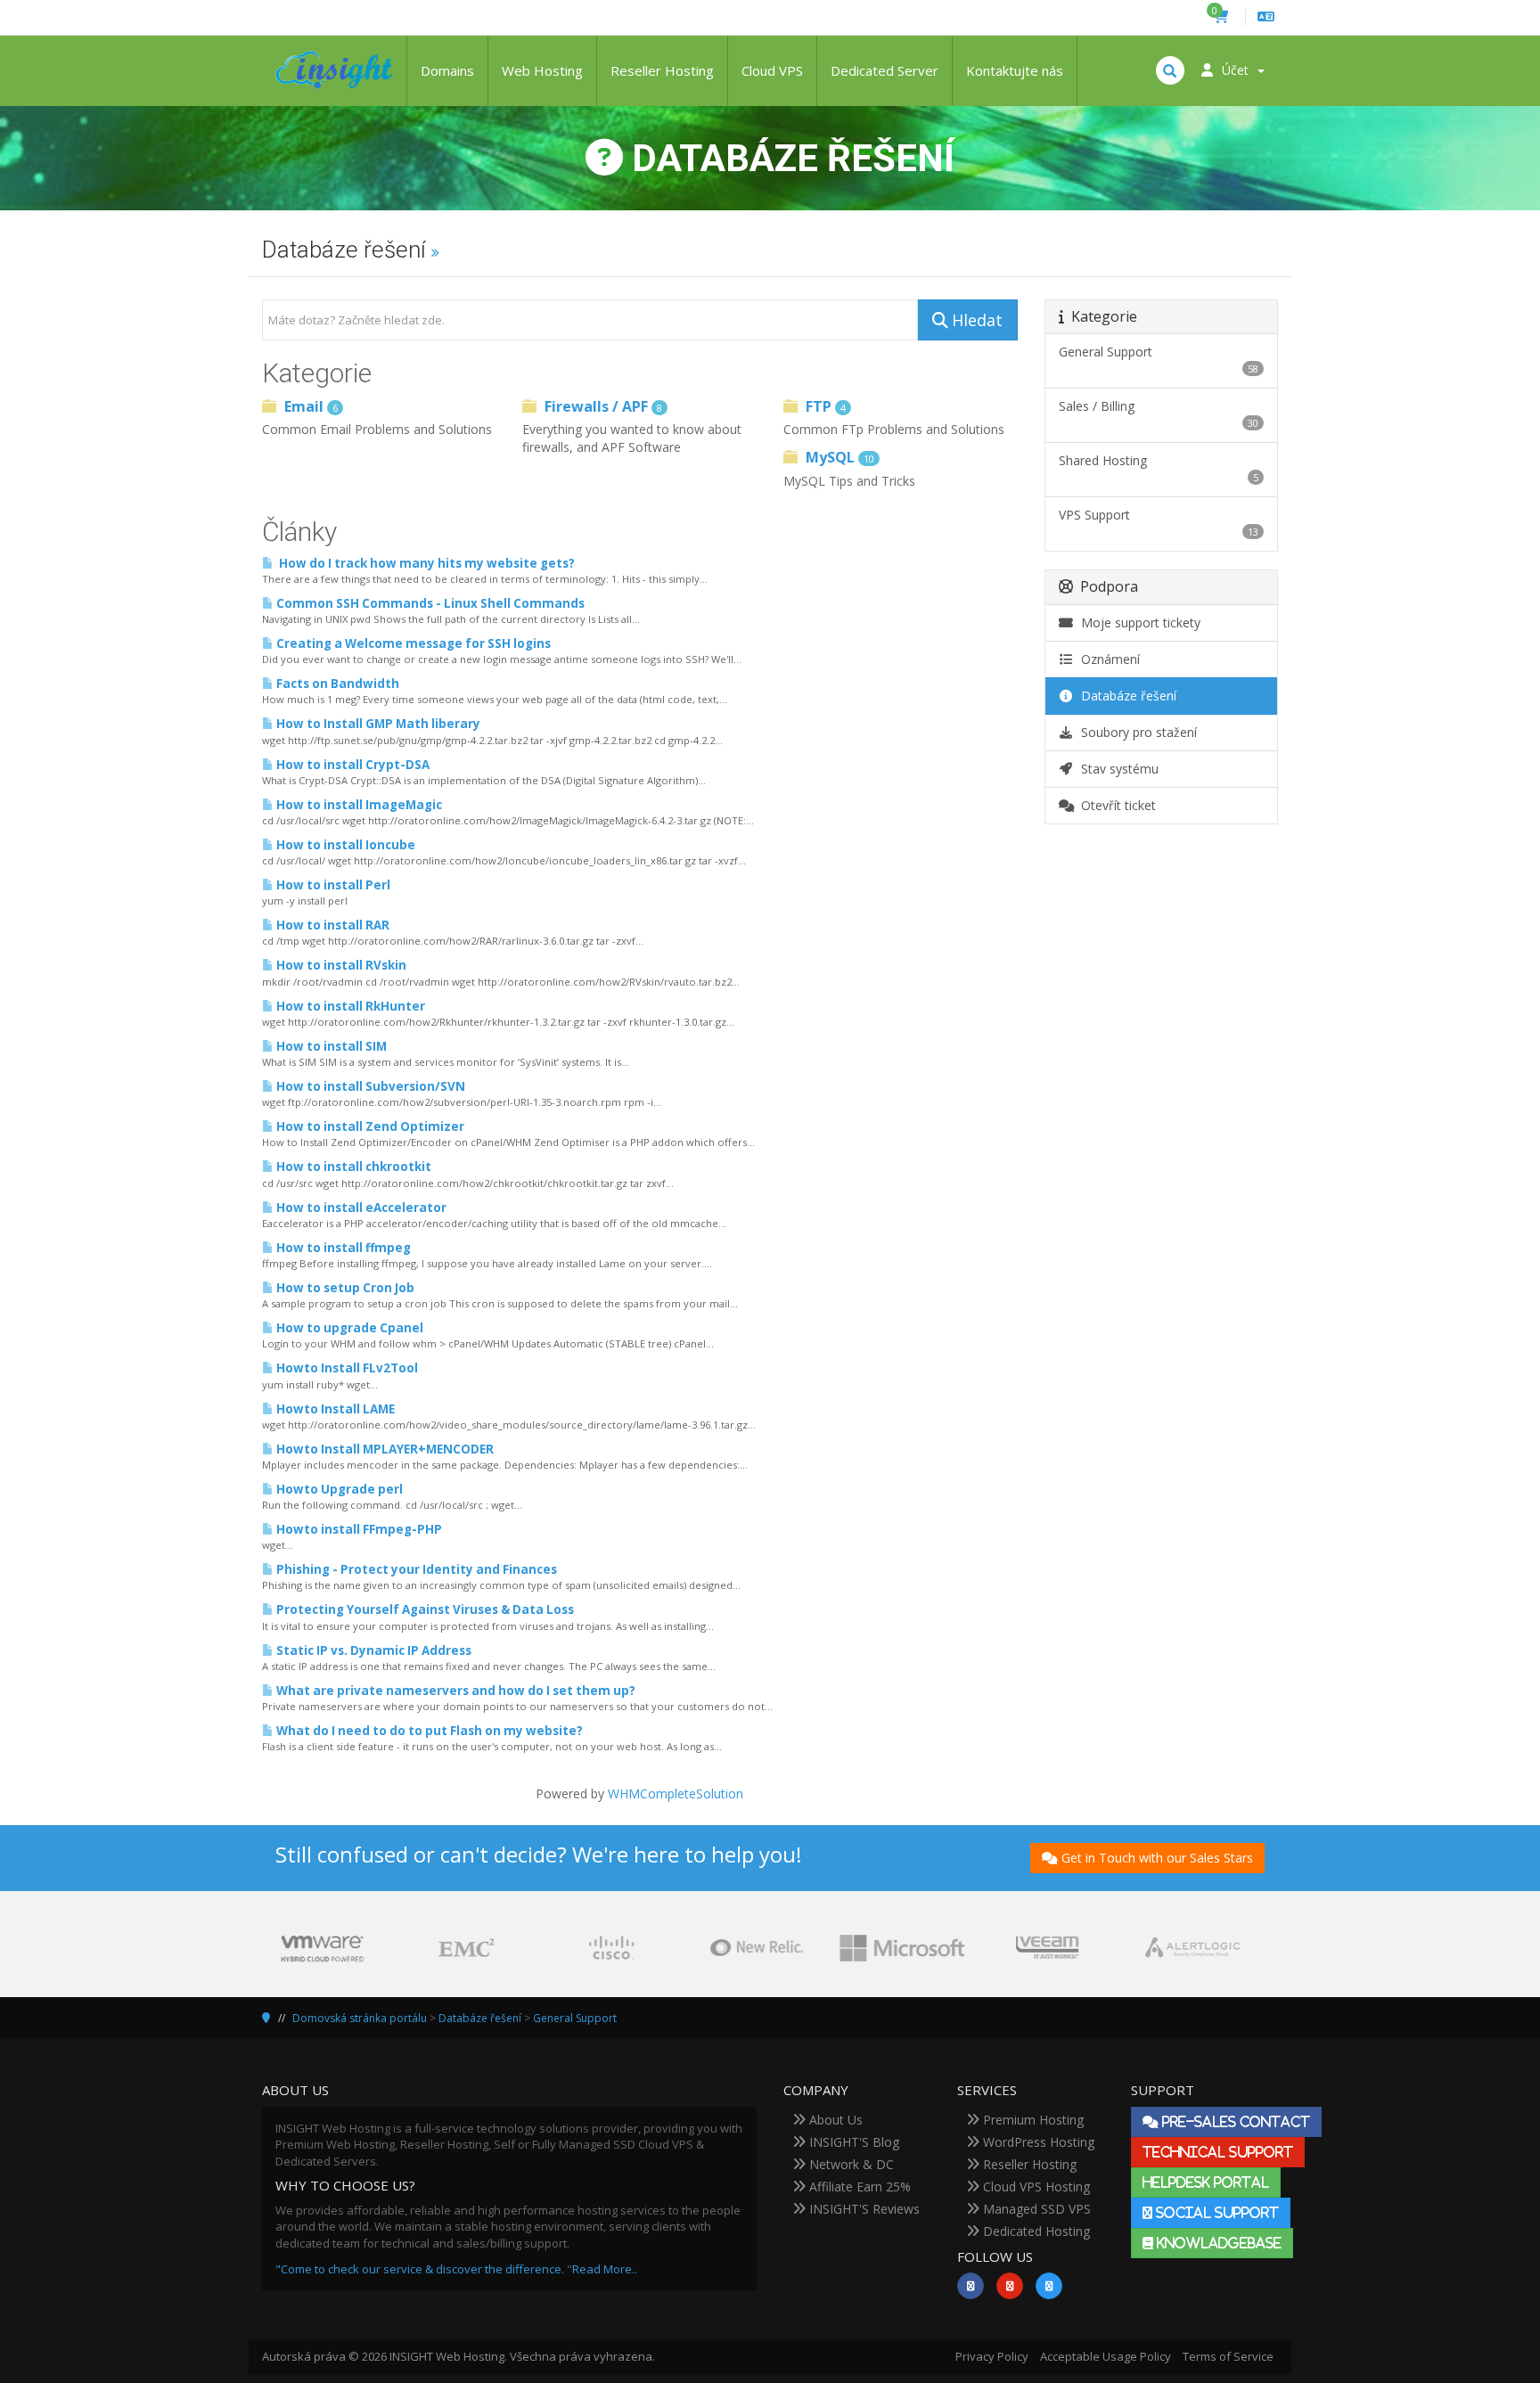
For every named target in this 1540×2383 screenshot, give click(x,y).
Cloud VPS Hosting (1035, 2186)
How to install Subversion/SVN (369, 1086)
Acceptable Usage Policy (1106, 2356)
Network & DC (850, 2164)
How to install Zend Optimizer (369, 1126)
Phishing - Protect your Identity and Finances (415, 1569)
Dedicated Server (885, 70)
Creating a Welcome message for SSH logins (412, 643)
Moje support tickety (1137, 622)
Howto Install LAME (334, 1409)
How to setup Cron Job (344, 1288)
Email (309, 406)
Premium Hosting (1032, 2120)
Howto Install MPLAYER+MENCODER (384, 1449)
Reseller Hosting (662, 70)
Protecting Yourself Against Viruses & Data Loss (424, 1609)
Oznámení (1107, 659)
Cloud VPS (772, 70)
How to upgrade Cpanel (348, 1328)
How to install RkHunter (349, 1006)
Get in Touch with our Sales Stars (1157, 1858)
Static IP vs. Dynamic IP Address (373, 1650)
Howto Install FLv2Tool (346, 1368)
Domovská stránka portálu (360, 2018)
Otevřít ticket (1115, 805)
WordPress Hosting (1037, 2142)
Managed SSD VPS (1035, 2209)
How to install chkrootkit (352, 1167)
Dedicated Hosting (1035, 2231)
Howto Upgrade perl (338, 1489)
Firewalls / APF (602, 406)
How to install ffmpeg (342, 1248)
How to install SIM (330, 1046)
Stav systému (1116, 769)
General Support (575, 2018)
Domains (447, 70)
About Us (834, 2120)
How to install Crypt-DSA (352, 765)
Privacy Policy (992, 2356)
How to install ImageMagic (358, 805)
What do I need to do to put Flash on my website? (428, 1731)
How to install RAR (332, 925)
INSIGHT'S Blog (852, 2142)
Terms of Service (1228, 2356)
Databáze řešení (1125, 696)
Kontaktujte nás (1015, 70)
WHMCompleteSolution (676, 1793)
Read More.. (605, 2269)
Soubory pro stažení (1135, 732)
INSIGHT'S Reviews (863, 2209)
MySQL (838, 457)
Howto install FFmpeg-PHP (358, 1529)
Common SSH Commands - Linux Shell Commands (429, 603)
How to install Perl (332, 885)
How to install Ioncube (344, 845)
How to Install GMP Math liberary (377, 724)
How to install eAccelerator (360, 1208)
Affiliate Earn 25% (858, 2186)
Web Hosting (542, 70)
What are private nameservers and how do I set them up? (455, 1691)
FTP (824, 406)
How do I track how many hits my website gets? (424, 563)
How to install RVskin (340, 965)
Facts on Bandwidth (336, 684)
